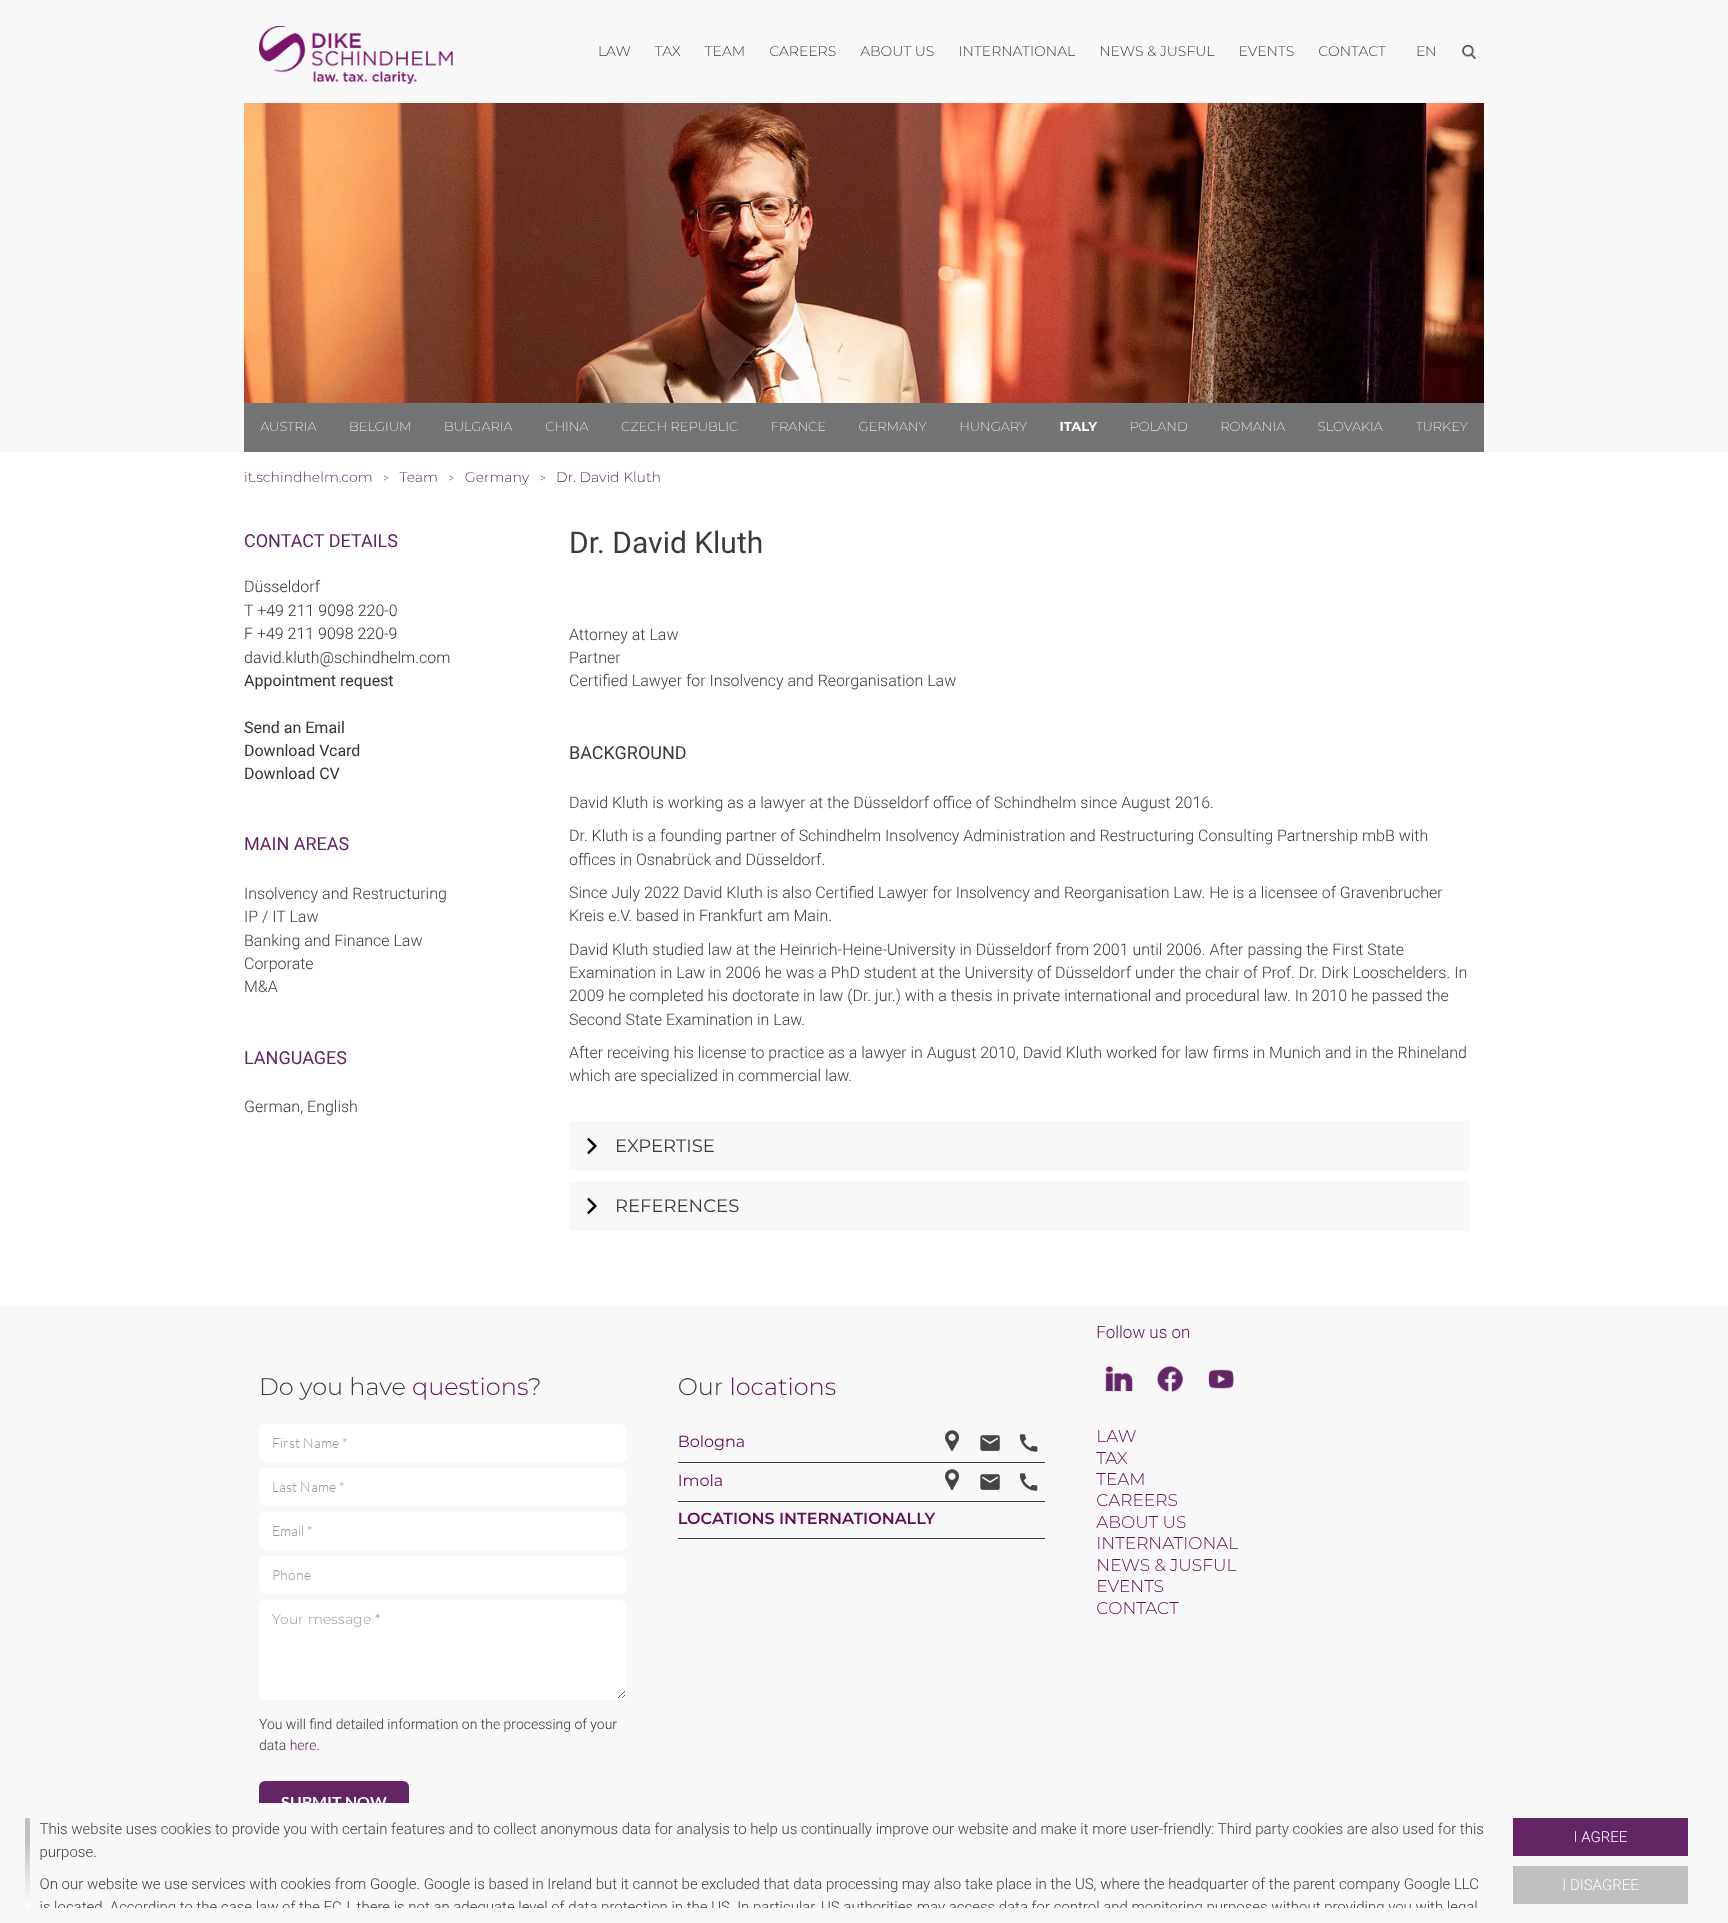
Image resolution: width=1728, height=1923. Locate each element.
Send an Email (294, 727)
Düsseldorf (282, 586)
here (303, 1746)
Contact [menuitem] (1352, 51)
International (1167, 1544)
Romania (1252, 427)
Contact (1137, 1609)
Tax (1111, 1459)
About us (1141, 1523)
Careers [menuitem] (802, 51)
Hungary (993, 427)
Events (1130, 1587)
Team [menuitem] (725, 51)
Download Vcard (302, 750)
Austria (288, 427)
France (798, 427)
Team (1120, 1480)
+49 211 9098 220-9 (327, 633)
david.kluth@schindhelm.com (347, 657)
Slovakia (1350, 427)
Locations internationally (807, 1519)
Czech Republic (679, 427)
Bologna (712, 1442)
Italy (1079, 427)
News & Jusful (1166, 1566)
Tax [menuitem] (668, 51)
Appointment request (319, 680)
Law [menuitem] (614, 51)
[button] (1505, 1863)
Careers (1136, 1501)
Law (1116, 1437)
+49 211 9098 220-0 (327, 610)
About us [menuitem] (897, 51)
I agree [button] (1601, 1837)
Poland (1159, 427)
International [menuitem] (1016, 51)
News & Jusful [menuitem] (1156, 51)
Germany (892, 427)
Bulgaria (478, 427)
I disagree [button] (1600, 1885)
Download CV (292, 773)
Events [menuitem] (1267, 51)
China (566, 427)
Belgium (380, 427)
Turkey (1441, 427)
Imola (701, 1481)
